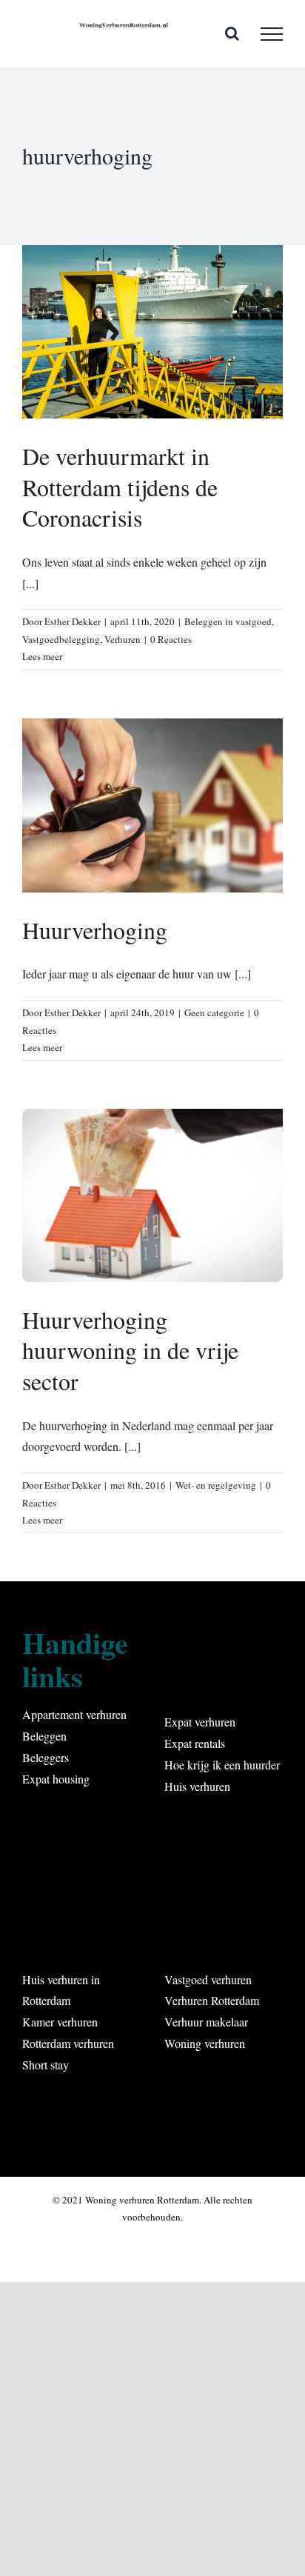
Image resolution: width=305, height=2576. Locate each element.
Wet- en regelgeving (216, 1485)
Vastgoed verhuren (208, 1979)
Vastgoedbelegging (61, 639)
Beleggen (44, 1736)
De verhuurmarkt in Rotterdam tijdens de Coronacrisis (120, 487)
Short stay (46, 2065)
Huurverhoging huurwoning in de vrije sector (130, 1350)
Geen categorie (214, 1012)
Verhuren (123, 639)
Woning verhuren (205, 2043)
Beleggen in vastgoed (228, 621)
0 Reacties (171, 639)
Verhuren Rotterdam (212, 2000)
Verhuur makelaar (206, 2022)
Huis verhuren (197, 1786)
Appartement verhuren (74, 1714)
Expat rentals (195, 1743)
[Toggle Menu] (272, 34)
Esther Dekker (73, 621)
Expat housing (56, 1779)
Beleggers (46, 1757)
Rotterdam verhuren (68, 2043)
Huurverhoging (95, 930)
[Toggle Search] (232, 33)
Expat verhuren (200, 1722)
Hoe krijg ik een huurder (222, 1765)
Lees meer (42, 656)
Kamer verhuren (60, 2022)
